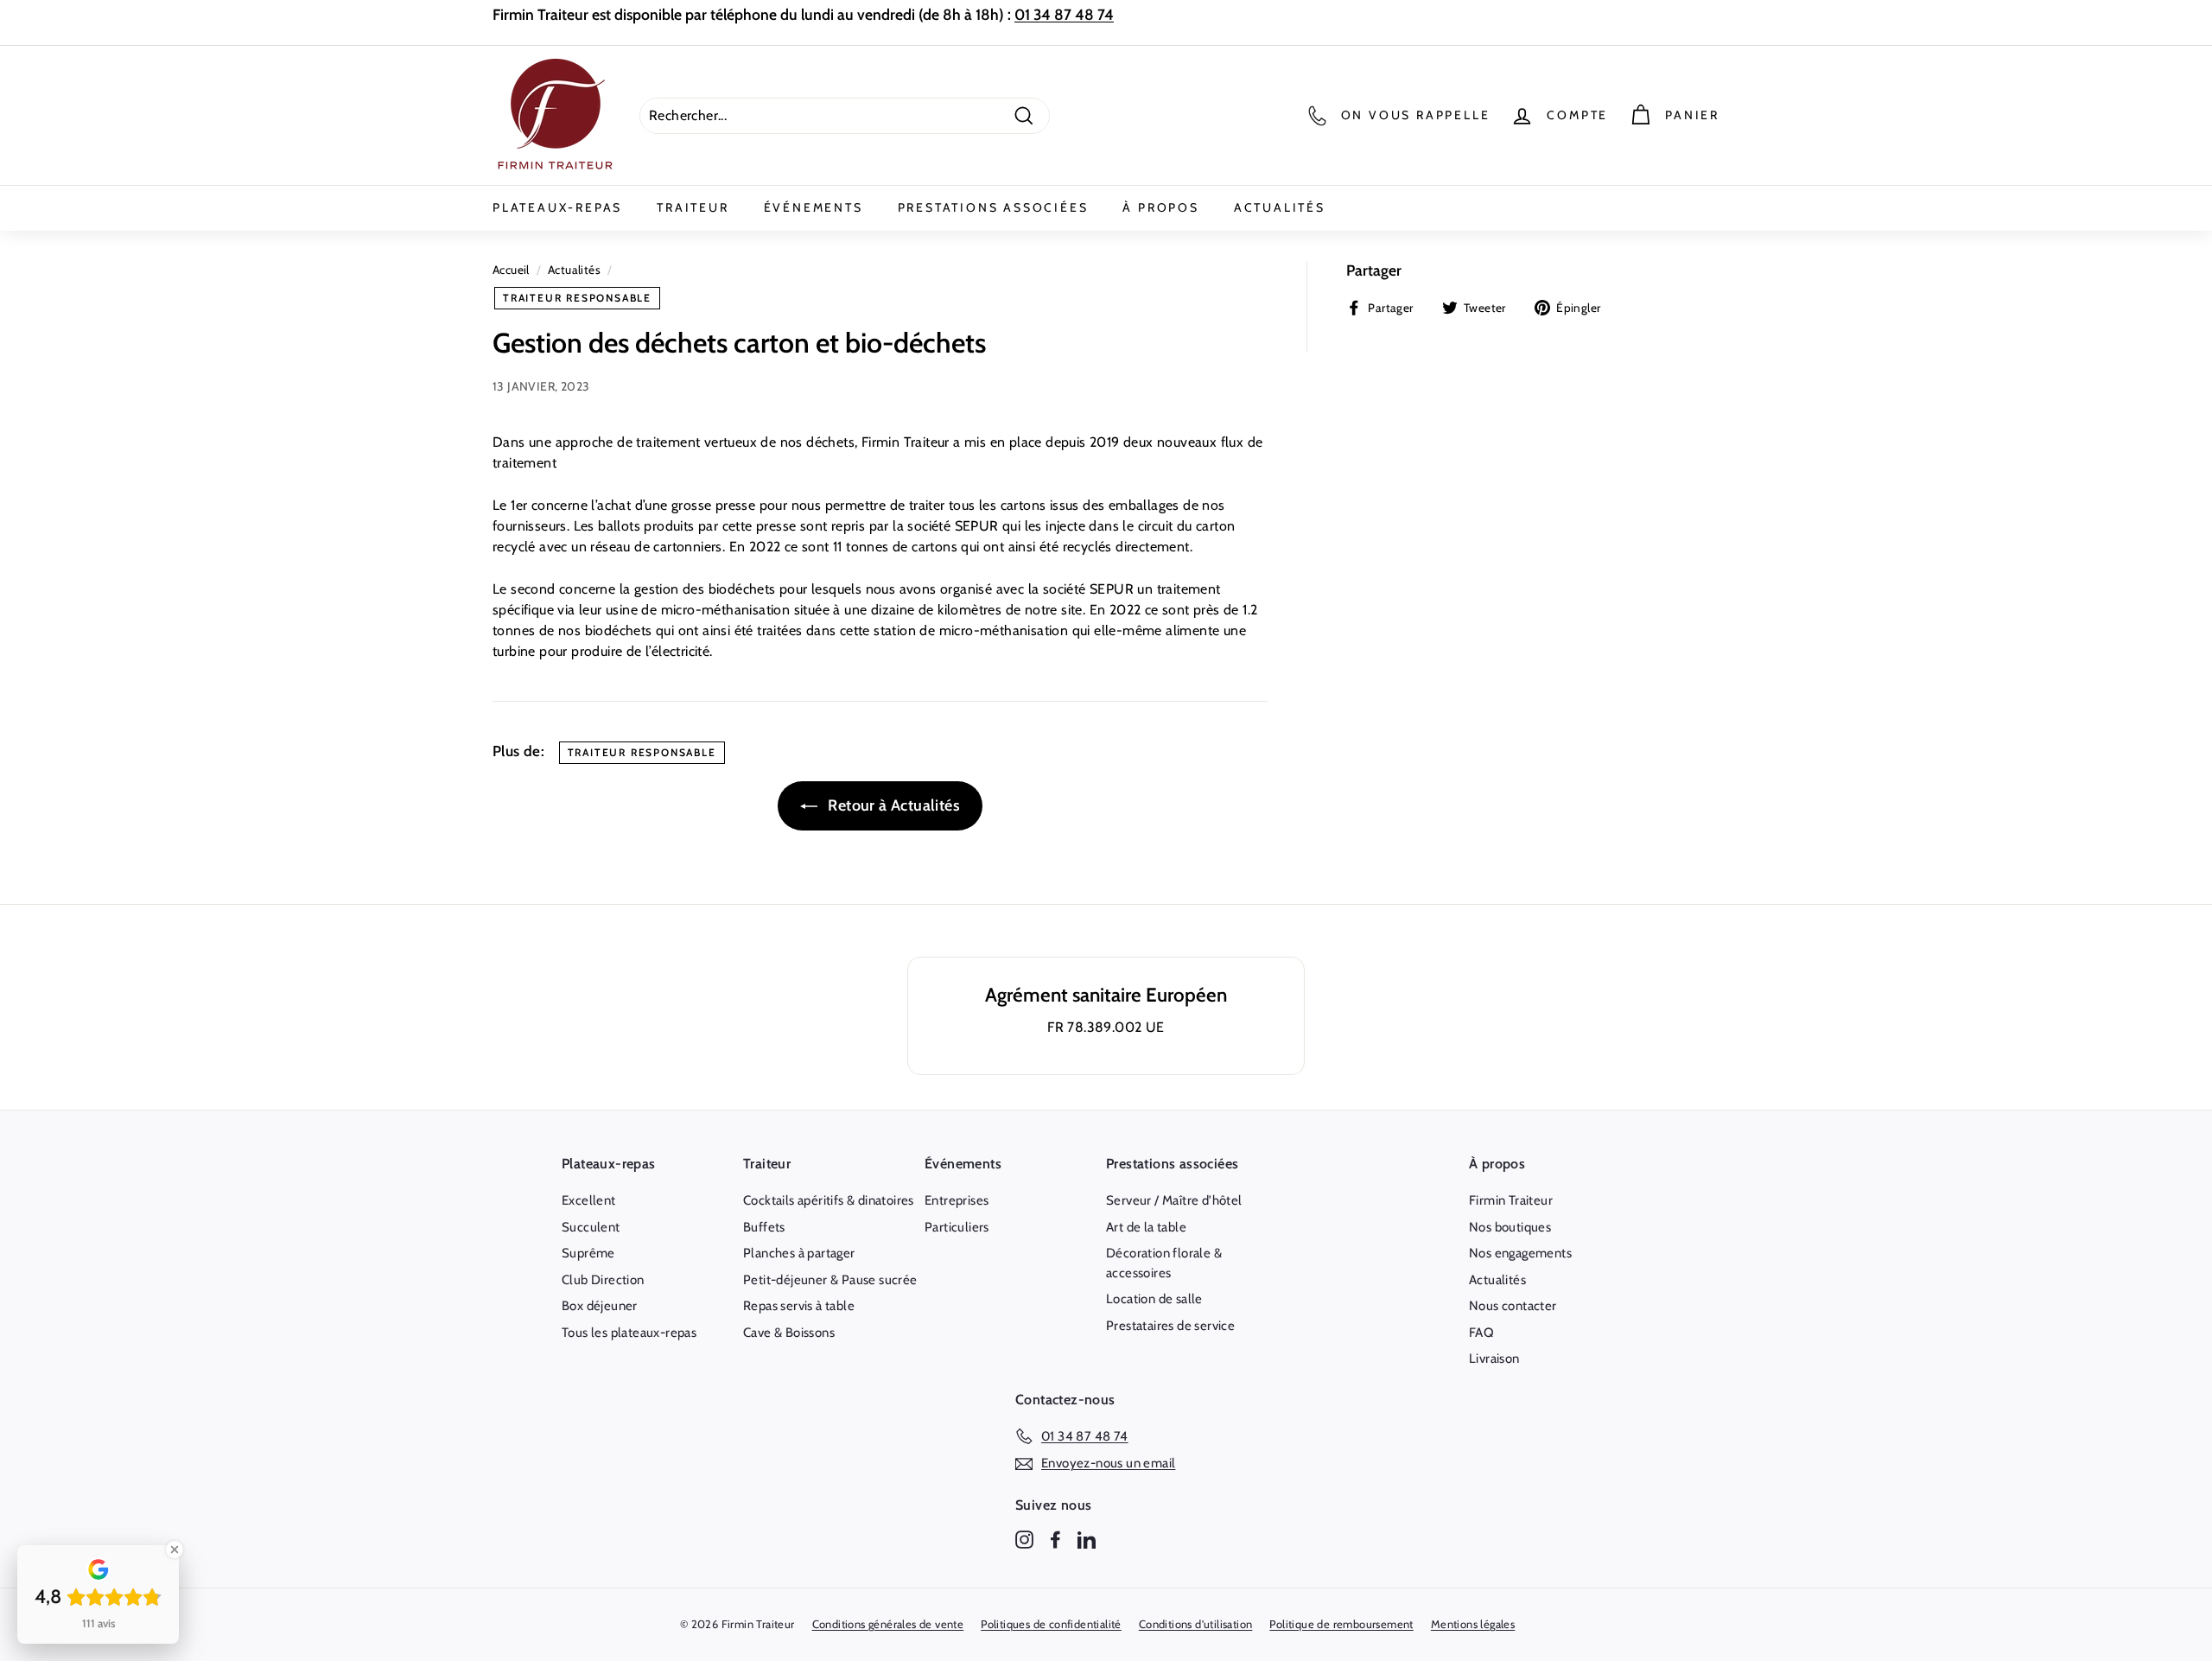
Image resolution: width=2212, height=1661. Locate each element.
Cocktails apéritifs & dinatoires (829, 1200)
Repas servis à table (799, 1306)
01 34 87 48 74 (1064, 14)
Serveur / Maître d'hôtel (1174, 1200)
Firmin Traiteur (1511, 1200)
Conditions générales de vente (888, 1624)
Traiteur (693, 207)
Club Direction (603, 1280)
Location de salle (1154, 1299)
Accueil (511, 270)
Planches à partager (799, 1253)
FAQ (1481, 1333)
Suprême (588, 1253)
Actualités (1280, 207)
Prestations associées (993, 207)
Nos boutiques (1510, 1227)
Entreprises (957, 1200)
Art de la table (1146, 1227)
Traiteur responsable (577, 298)
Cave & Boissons (789, 1333)
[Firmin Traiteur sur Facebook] (1055, 1539)
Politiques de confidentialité (1051, 1624)
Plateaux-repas (557, 207)
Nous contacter (1513, 1306)
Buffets (764, 1227)
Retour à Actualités (892, 805)
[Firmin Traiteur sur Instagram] (1024, 1539)
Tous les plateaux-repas (629, 1333)
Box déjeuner (600, 1306)
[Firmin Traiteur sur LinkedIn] (1087, 1539)
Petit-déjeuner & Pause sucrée (830, 1280)
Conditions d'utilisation (1196, 1624)
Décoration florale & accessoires (1164, 1263)
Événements (814, 207)
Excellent (589, 1200)
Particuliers (957, 1227)
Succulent (591, 1227)
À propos (1160, 207)
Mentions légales (1473, 1624)
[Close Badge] (175, 1550)
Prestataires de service (1170, 1326)
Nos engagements (1520, 1253)
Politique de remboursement (1341, 1624)
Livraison (1494, 1359)
